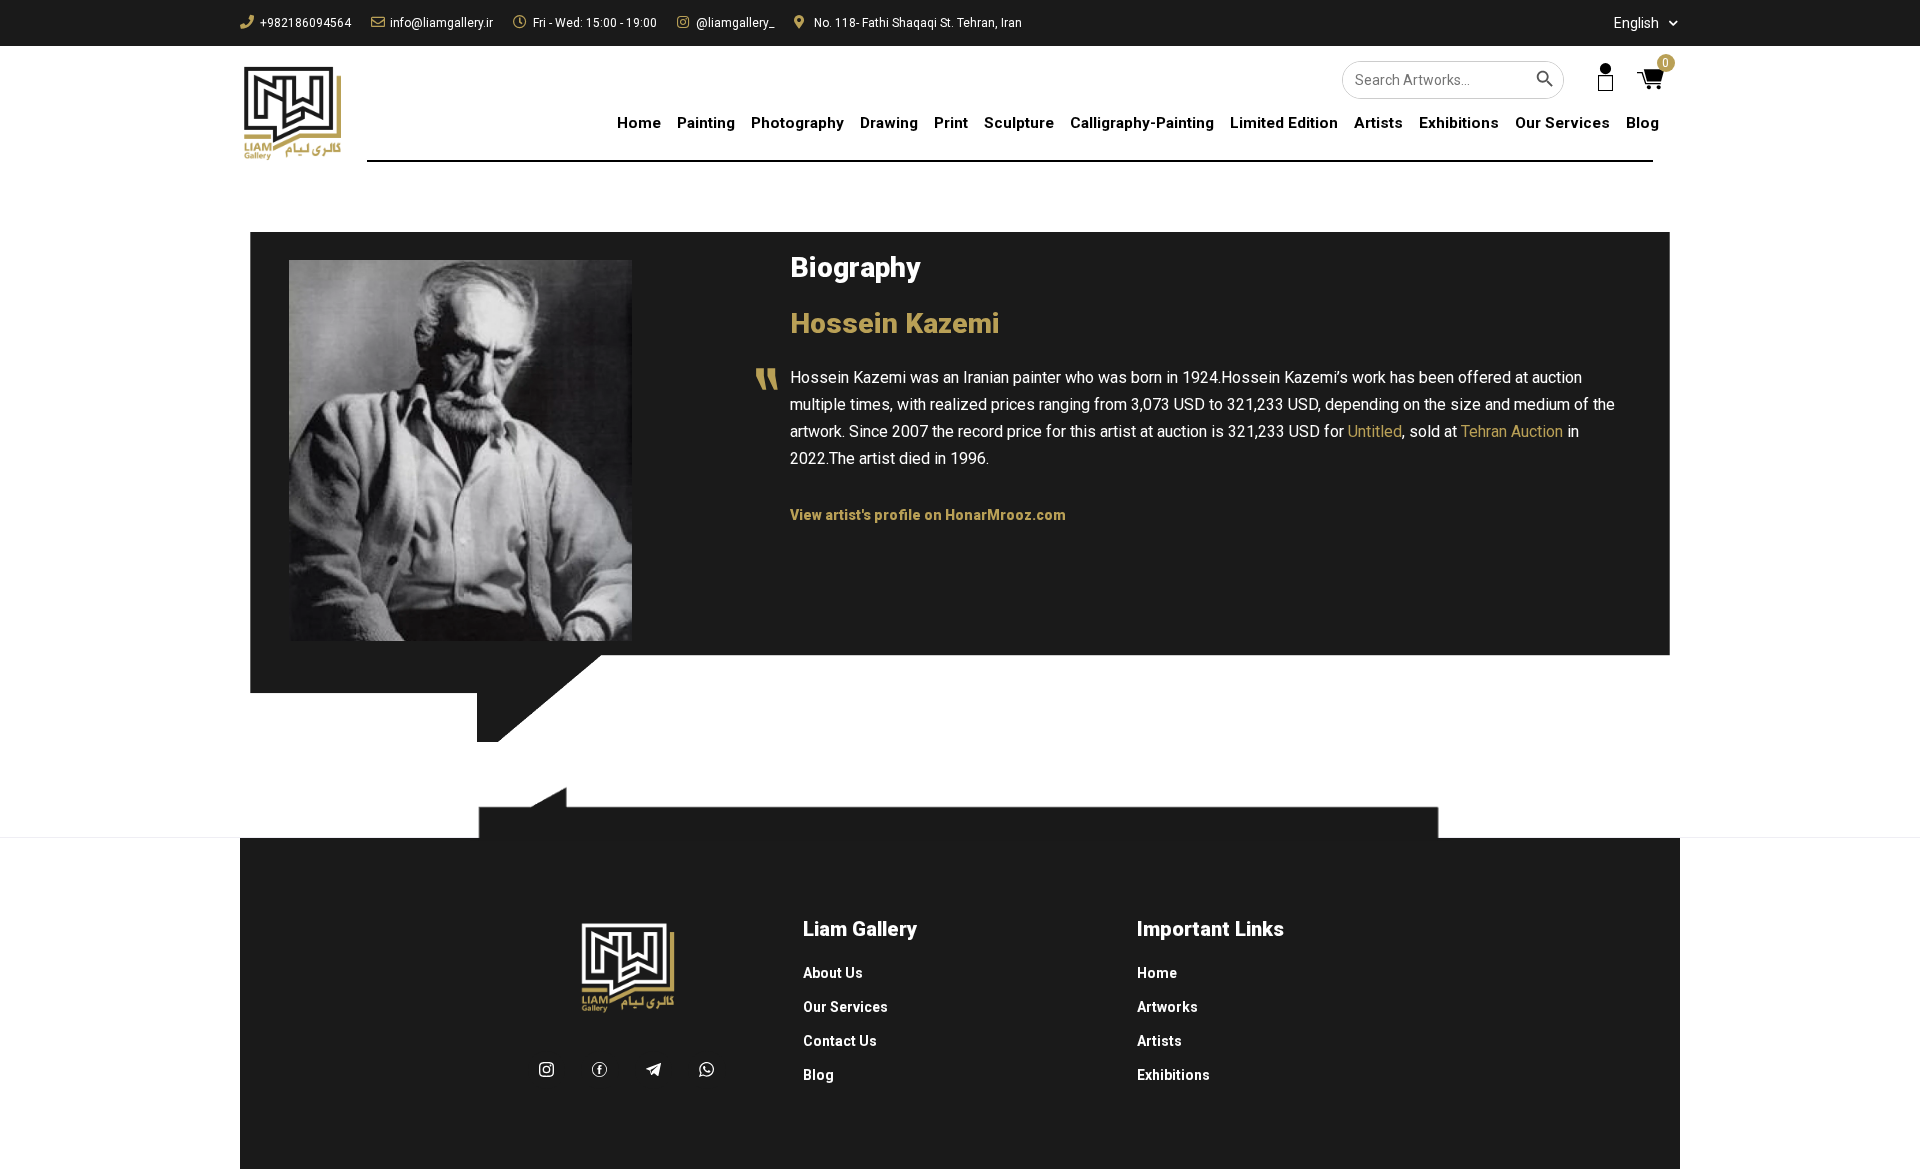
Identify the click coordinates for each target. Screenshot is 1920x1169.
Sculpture (1019, 123)
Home (639, 123)
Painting (706, 123)
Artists (1378, 123)
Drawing (889, 123)
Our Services (1562, 123)
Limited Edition (1284, 123)
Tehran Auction (1512, 431)
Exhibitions (1459, 123)
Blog (1642, 123)
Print (951, 123)
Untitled (1375, 431)
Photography (797, 123)
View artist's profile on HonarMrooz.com (928, 515)
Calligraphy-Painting (1142, 123)
